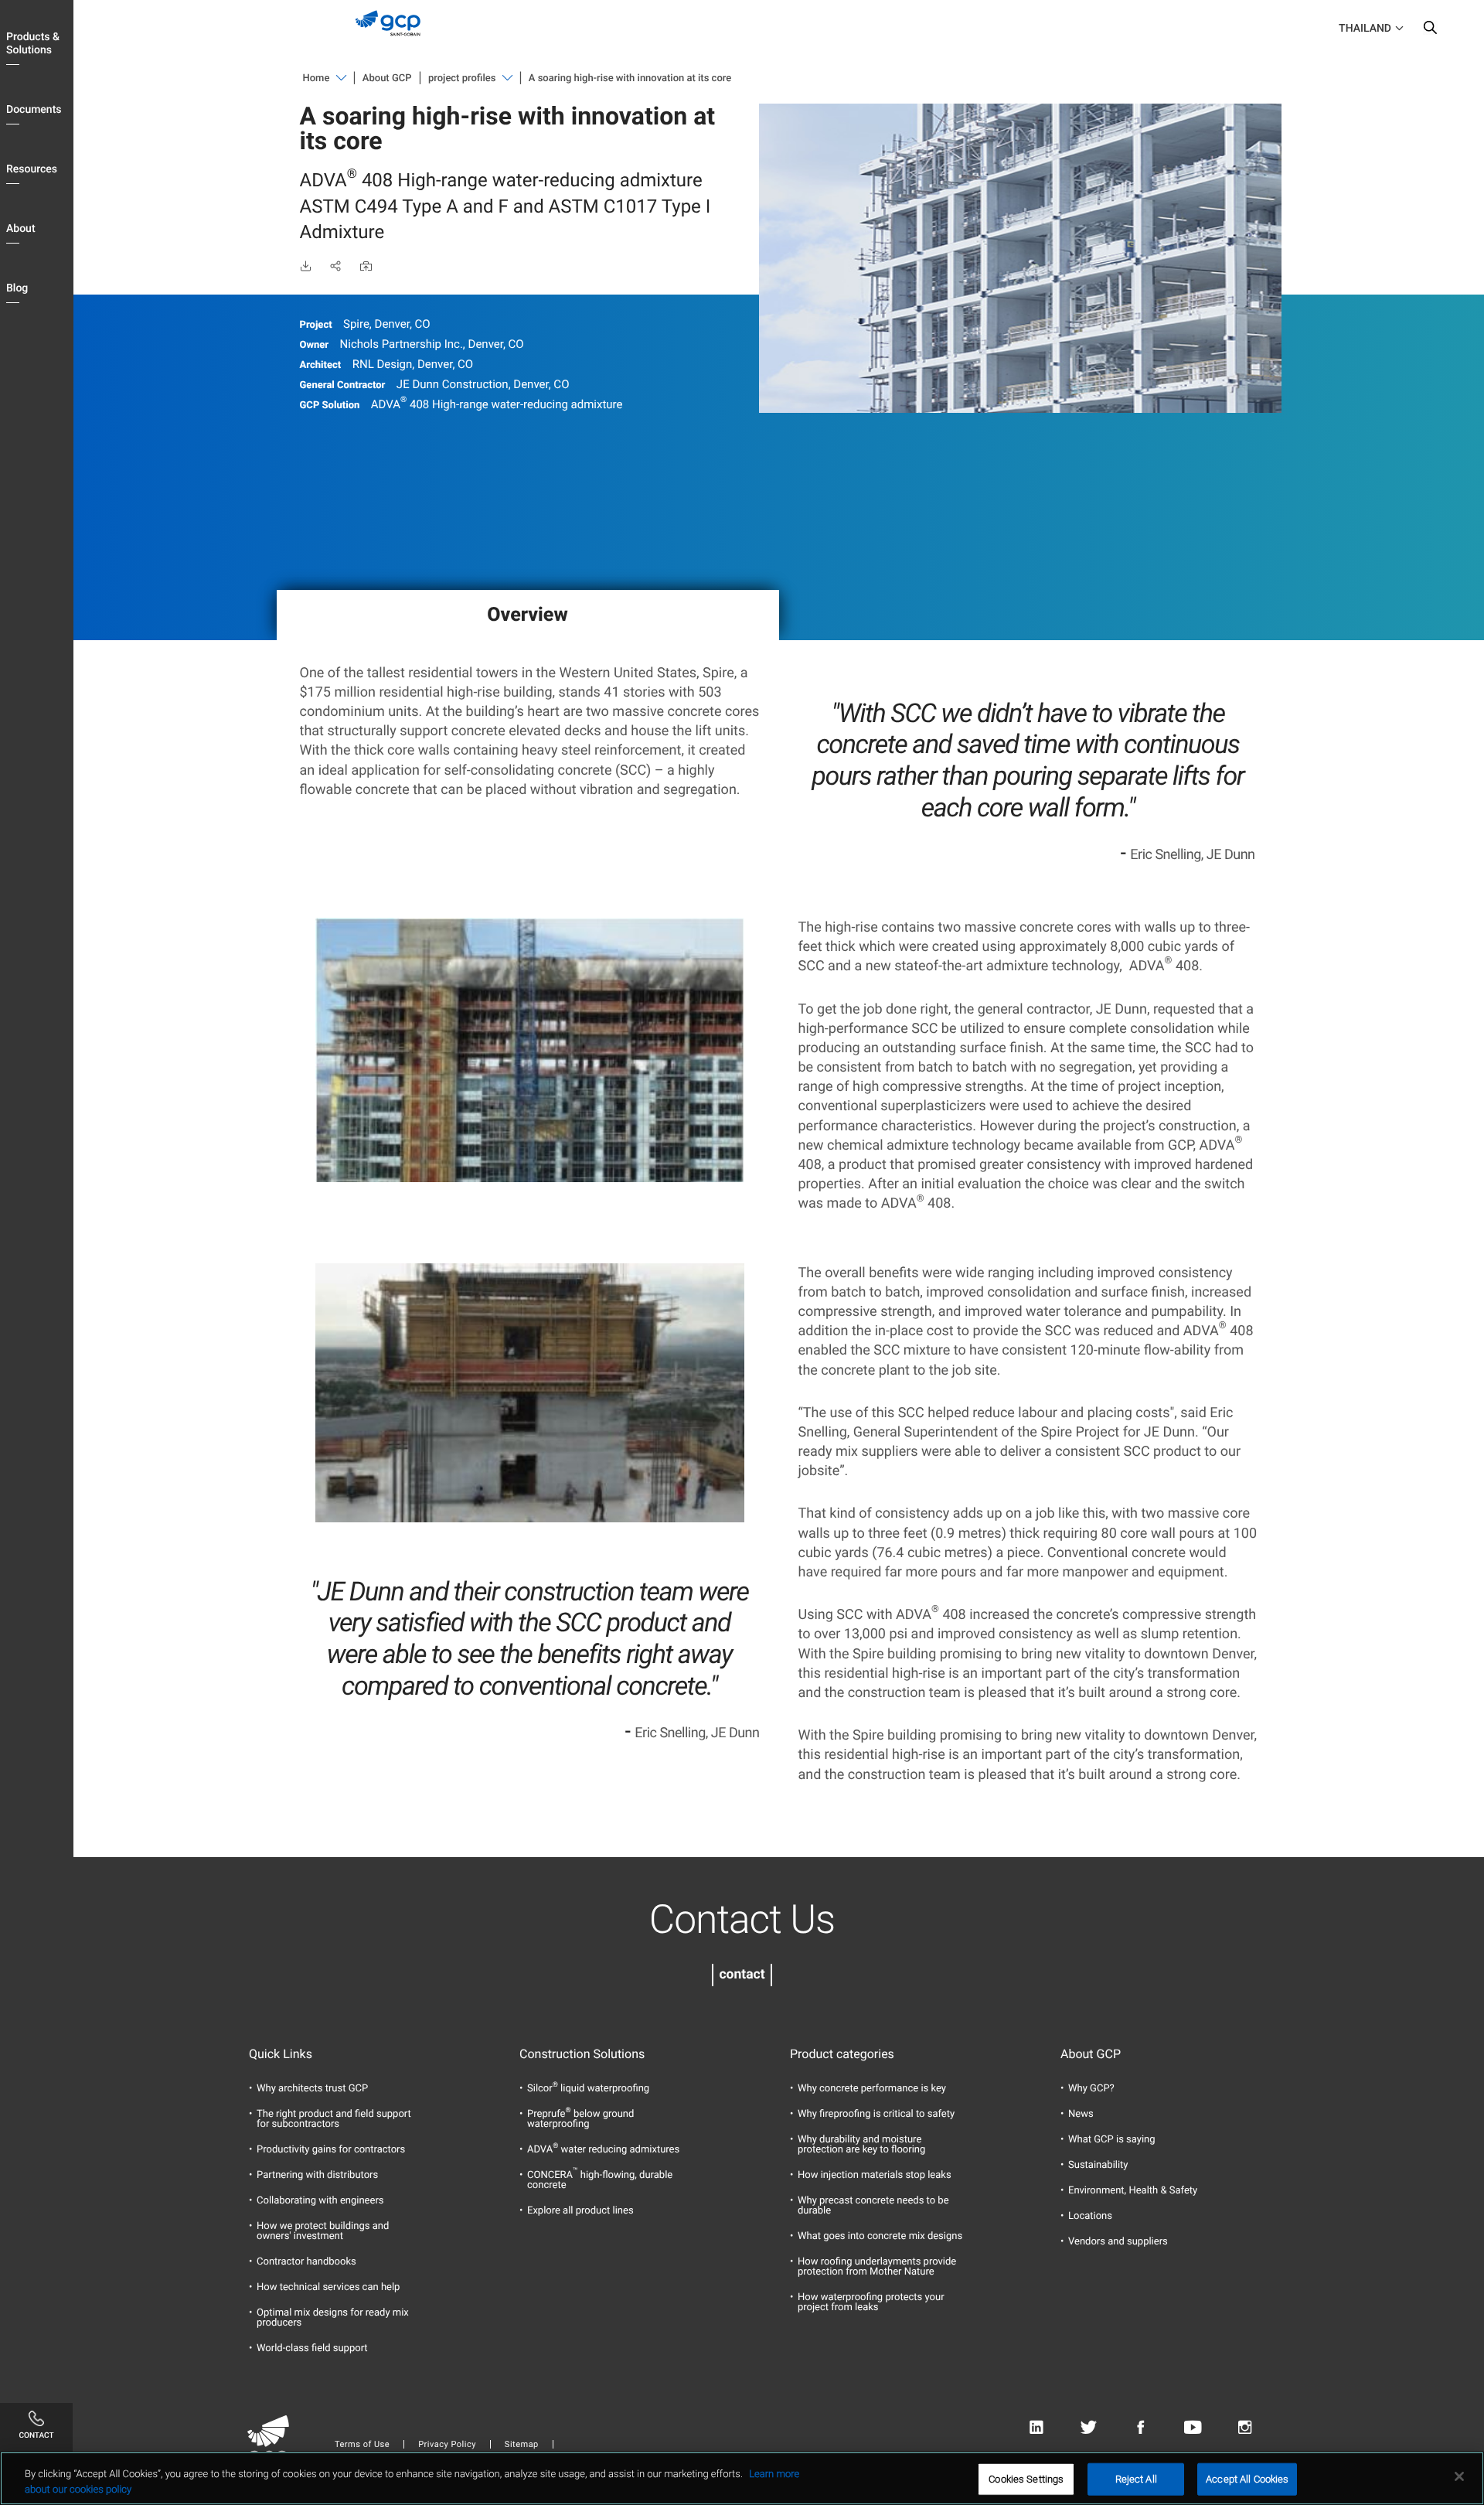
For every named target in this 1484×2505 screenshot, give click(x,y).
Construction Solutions (582, 2054)
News (1081, 2114)
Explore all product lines (580, 2211)
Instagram (1245, 2427)
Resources (32, 169)
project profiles (462, 78)
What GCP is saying (1112, 2140)
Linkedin (1036, 2427)
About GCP (387, 78)
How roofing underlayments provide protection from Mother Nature (877, 2267)
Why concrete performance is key (872, 2089)
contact (742, 1975)
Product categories (842, 2054)
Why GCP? (1091, 2089)
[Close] (1459, 2476)
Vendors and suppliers (1118, 2242)
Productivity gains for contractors (331, 2150)
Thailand (1365, 29)
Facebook (1140, 2427)
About (21, 229)
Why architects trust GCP (312, 2089)
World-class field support (312, 2348)
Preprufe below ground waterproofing (580, 2119)
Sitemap (522, 2444)
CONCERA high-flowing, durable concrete (600, 2180)
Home (317, 78)
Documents (34, 110)
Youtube (1193, 2427)
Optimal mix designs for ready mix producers (333, 2318)
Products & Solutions (33, 44)
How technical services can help (328, 2287)
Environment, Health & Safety (1133, 2191)
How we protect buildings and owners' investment (323, 2231)
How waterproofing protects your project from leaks (871, 2302)
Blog (17, 288)
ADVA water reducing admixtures (603, 2150)
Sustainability (1098, 2165)
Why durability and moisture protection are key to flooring (861, 2145)
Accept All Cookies (1247, 2479)
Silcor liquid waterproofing (588, 2089)
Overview (527, 615)
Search (1430, 31)
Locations (1090, 2216)
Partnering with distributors (317, 2175)
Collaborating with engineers (320, 2201)
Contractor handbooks (306, 2262)
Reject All (1136, 2479)
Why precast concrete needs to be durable (873, 2206)
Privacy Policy (447, 2444)
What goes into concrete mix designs (880, 2236)
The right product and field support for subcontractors (334, 2119)
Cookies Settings (1026, 2479)
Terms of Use (362, 2444)
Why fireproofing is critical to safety (876, 2114)
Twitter (1089, 2427)
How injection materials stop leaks (875, 2175)
